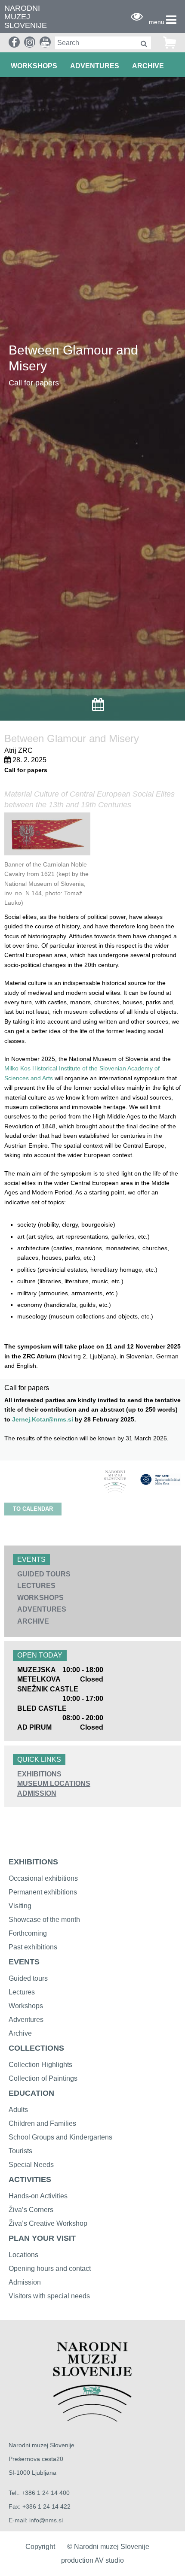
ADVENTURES (95, 66)
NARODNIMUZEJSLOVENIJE (26, 17)
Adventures (26, 2020)
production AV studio (92, 2560)
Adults (18, 2110)
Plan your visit (42, 2238)
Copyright (40, 2547)
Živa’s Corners (31, 2210)
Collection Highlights (40, 2065)
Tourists (20, 2151)
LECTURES (36, 1586)
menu (157, 22)
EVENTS (24, 1962)
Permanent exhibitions (43, 1892)
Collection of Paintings (43, 2078)
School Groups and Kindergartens (60, 2137)
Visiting (20, 1906)
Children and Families (42, 2123)
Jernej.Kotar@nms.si (43, 1419)
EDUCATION (31, 2093)
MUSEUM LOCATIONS (54, 1784)
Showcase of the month (44, 1920)
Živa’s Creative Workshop (48, 2223)
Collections (36, 2048)
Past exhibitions (33, 1947)
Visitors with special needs (49, 2296)
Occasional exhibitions (43, 1878)
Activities (30, 2179)
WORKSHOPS (34, 66)
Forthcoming (28, 1933)
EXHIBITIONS (39, 1774)
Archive (148, 66)
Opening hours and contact (50, 2268)
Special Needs (31, 2165)
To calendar (33, 1509)
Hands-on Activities (38, 2196)
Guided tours (28, 1978)
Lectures (22, 1992)
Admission (25, 2282)
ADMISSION (37, 1793)
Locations (23, 2255)
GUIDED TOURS (44, 1574)
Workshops (26, 2006)
